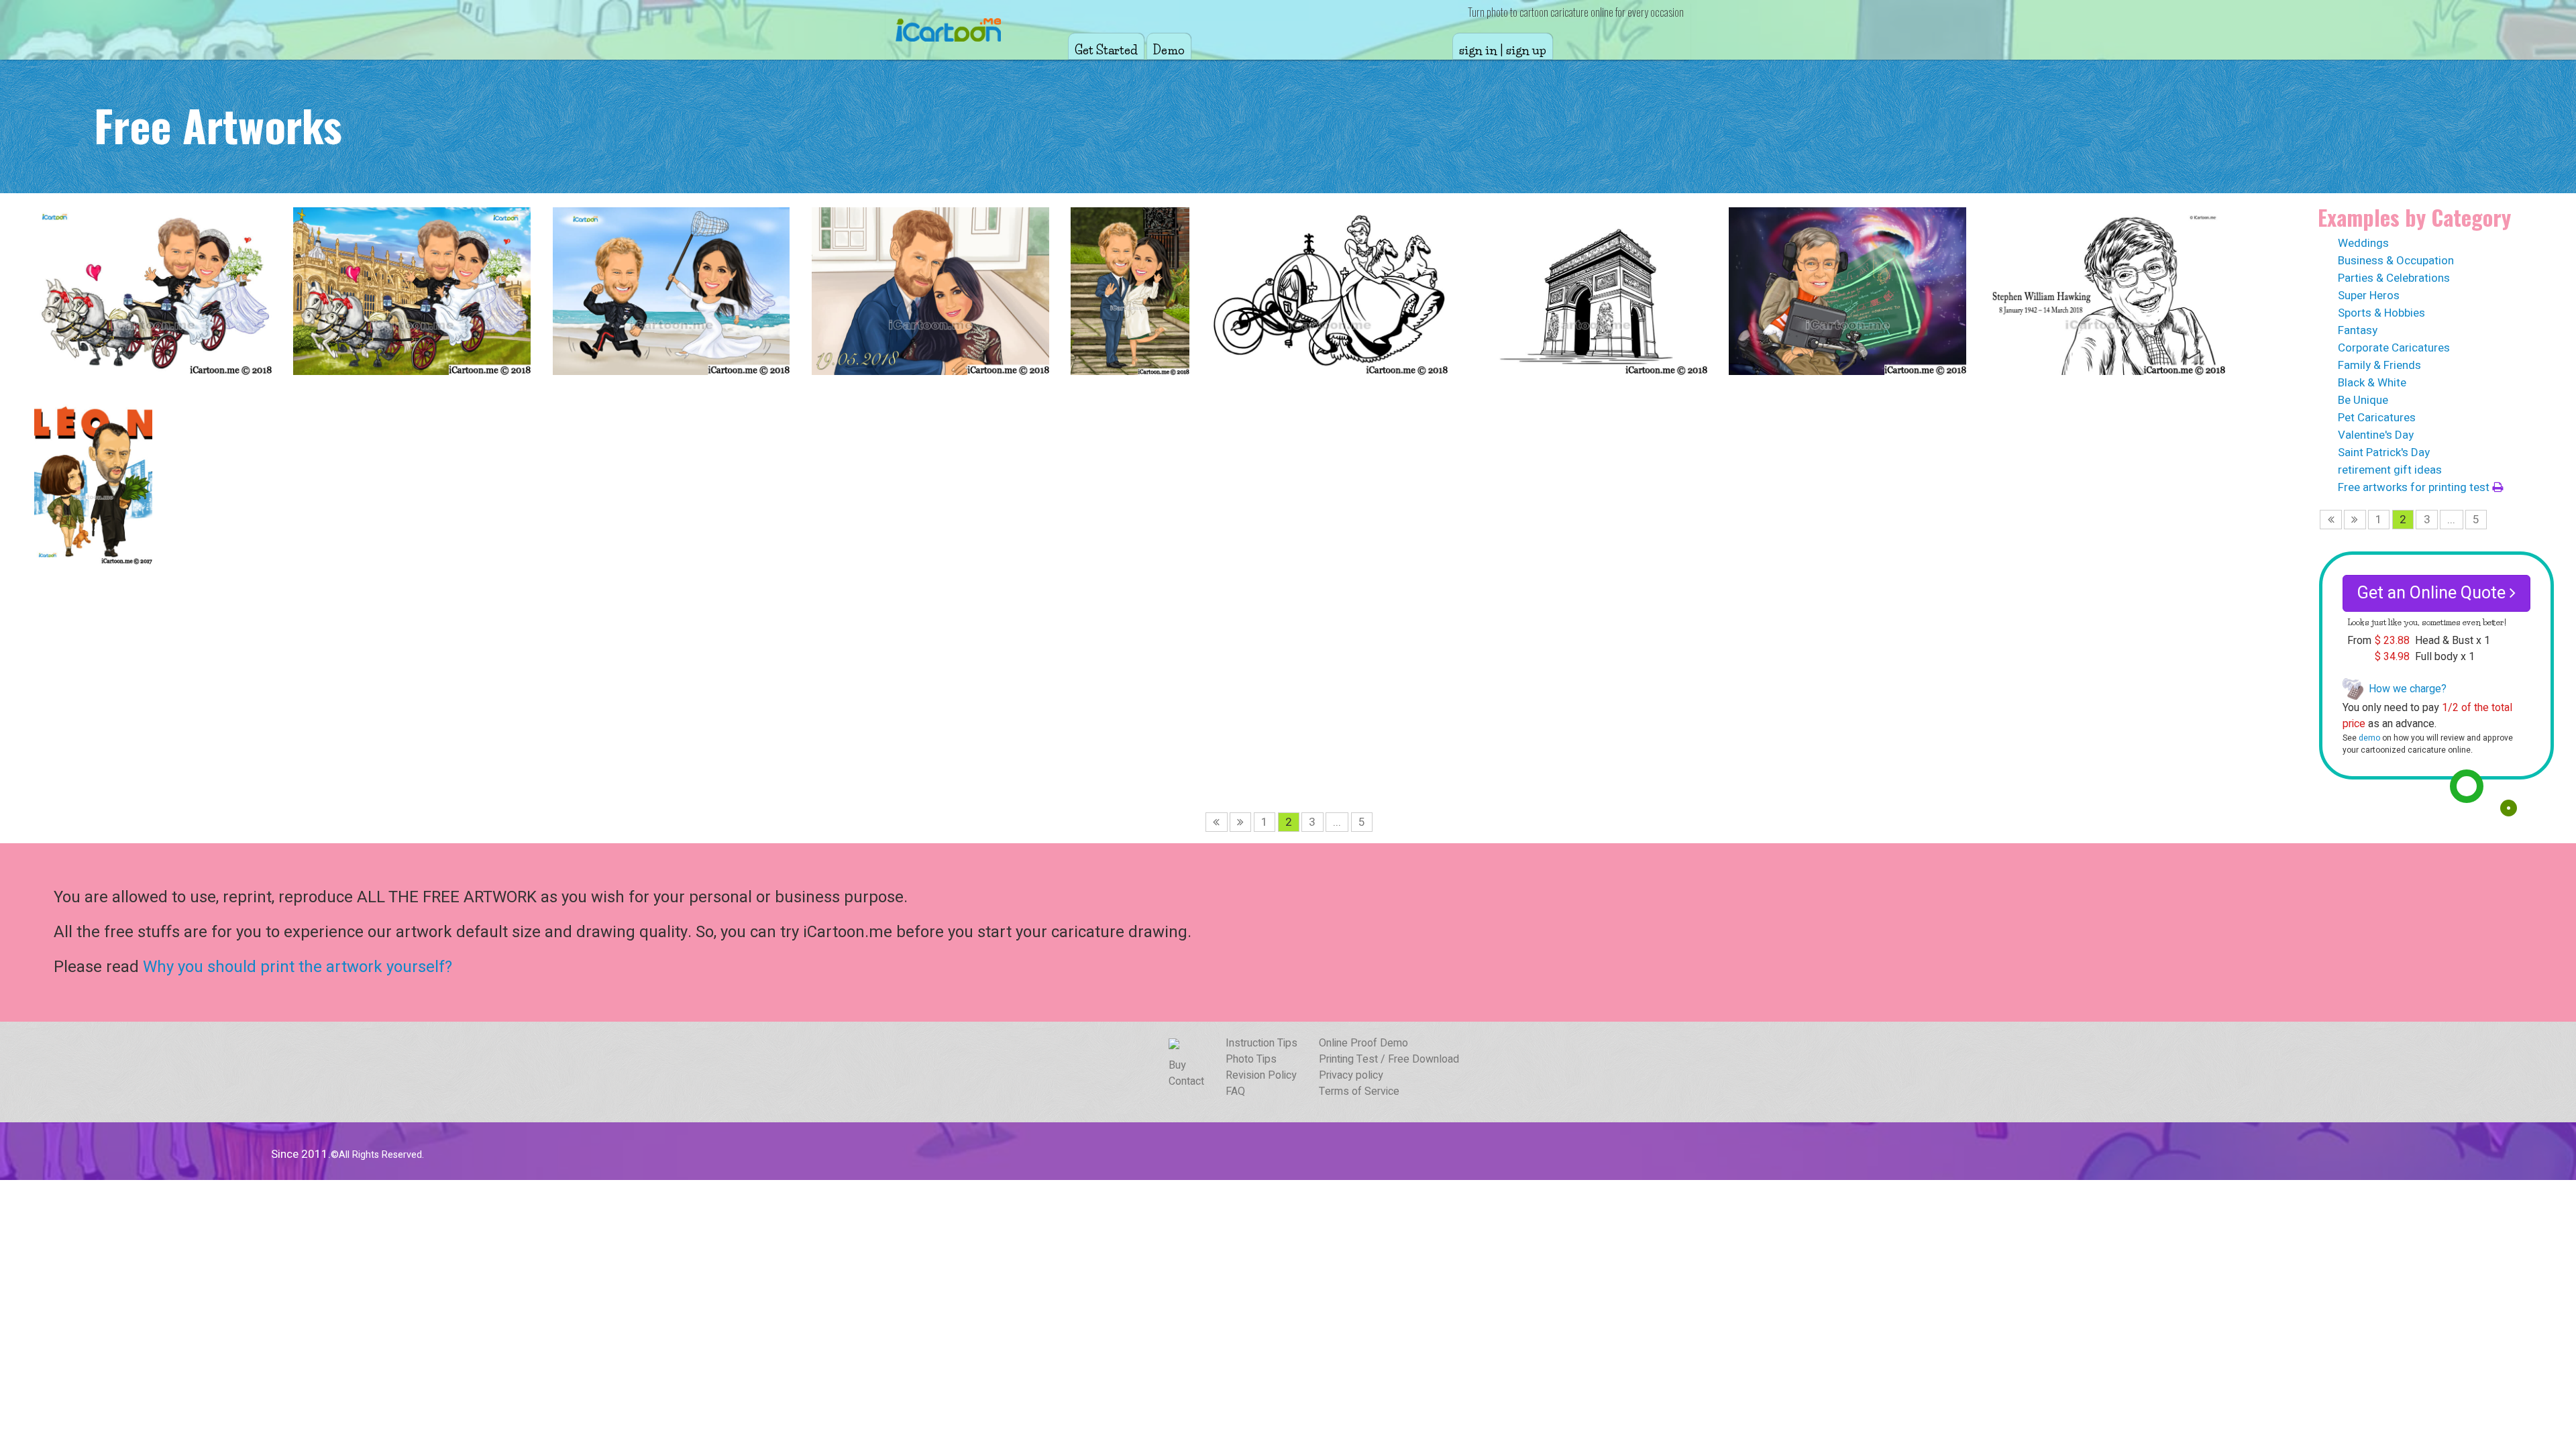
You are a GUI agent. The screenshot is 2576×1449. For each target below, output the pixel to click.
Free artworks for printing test (2415, 487)
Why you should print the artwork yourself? (298, 967)
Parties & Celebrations (2394, 278)
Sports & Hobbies (2381, 313)
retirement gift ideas (2390, 470)
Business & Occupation (2396, 261)
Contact (1186, 1081)
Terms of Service (1359, 1091)
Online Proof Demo (1363, 1043)
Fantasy (2358, 330)
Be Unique (2363, 400)
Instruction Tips (1262, 1043)
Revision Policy (1261, 1075)
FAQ (1235, 1091)
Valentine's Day (2376, 435)
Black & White (2372, 383)
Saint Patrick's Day (2384, 452)
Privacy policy (1351, 1075)
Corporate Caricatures (2394, 348)
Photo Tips (1251, 1059)
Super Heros (2369, 296)
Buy (1177, 1065)
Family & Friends (2379, 365)
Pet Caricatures (2377, 418)
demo (2369, 738)
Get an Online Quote (2433, 593)
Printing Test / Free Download (1389, 1059)
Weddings (2363, 243)
